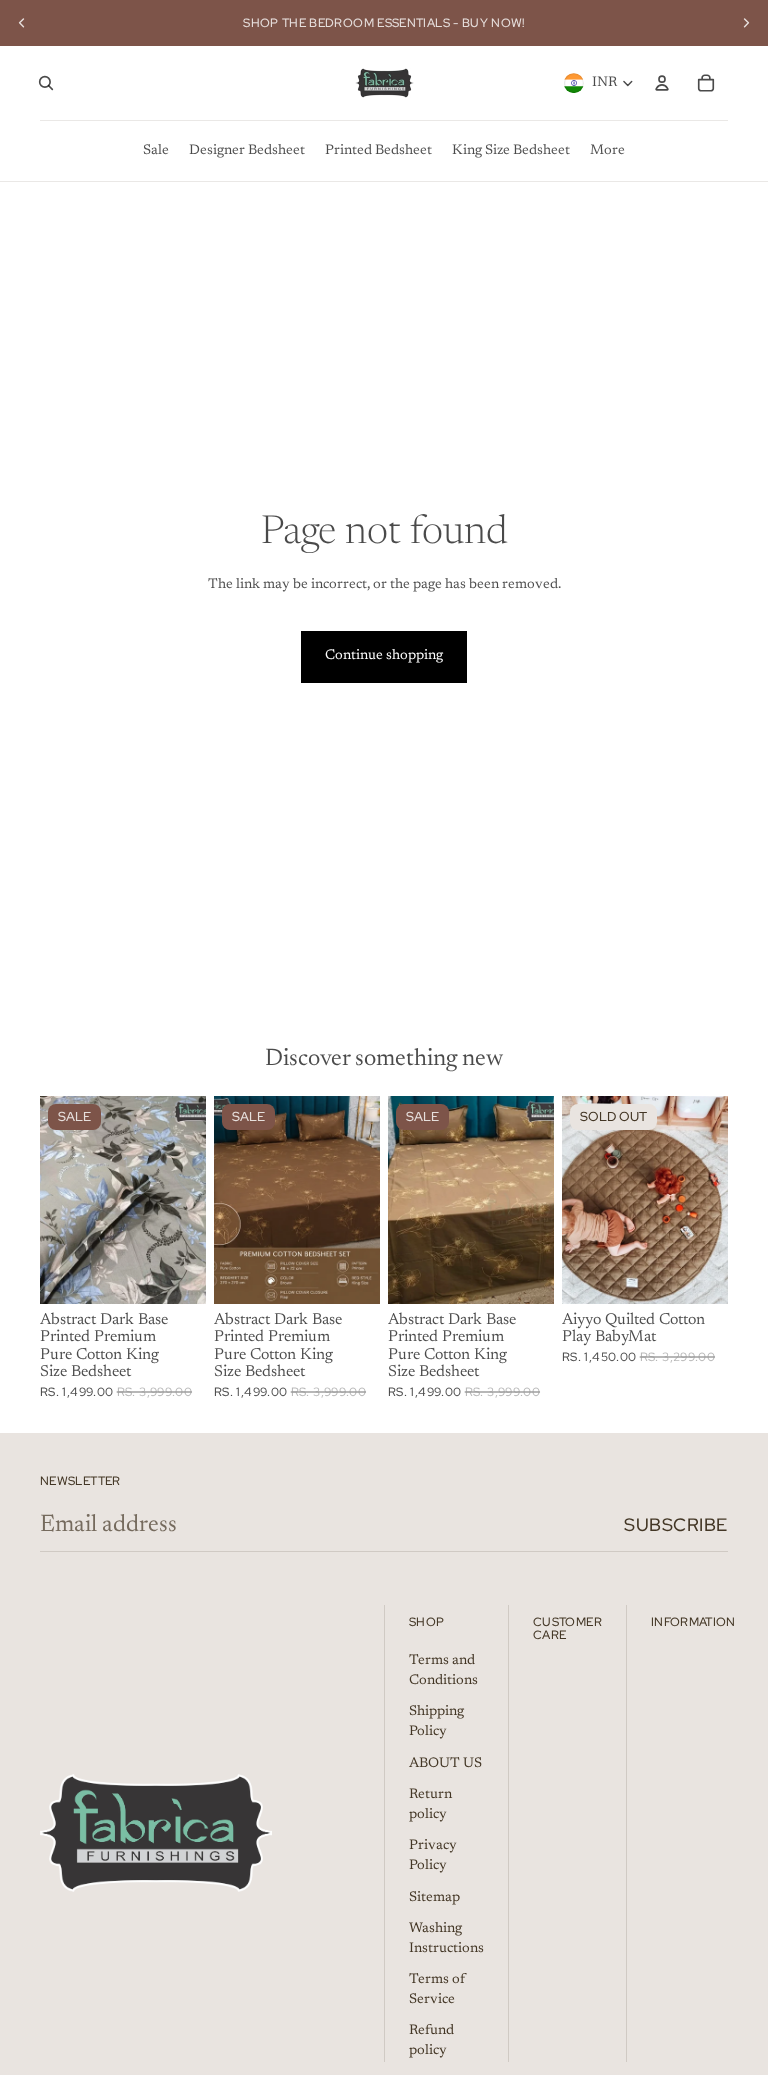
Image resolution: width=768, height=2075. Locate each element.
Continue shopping (384, 656)
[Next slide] (746, 23)
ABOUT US (445, 1764)
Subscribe (676, 1524)
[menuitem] (156, 151)
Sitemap (434, 1898)
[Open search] (46, 83)
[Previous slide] (22, 23)
